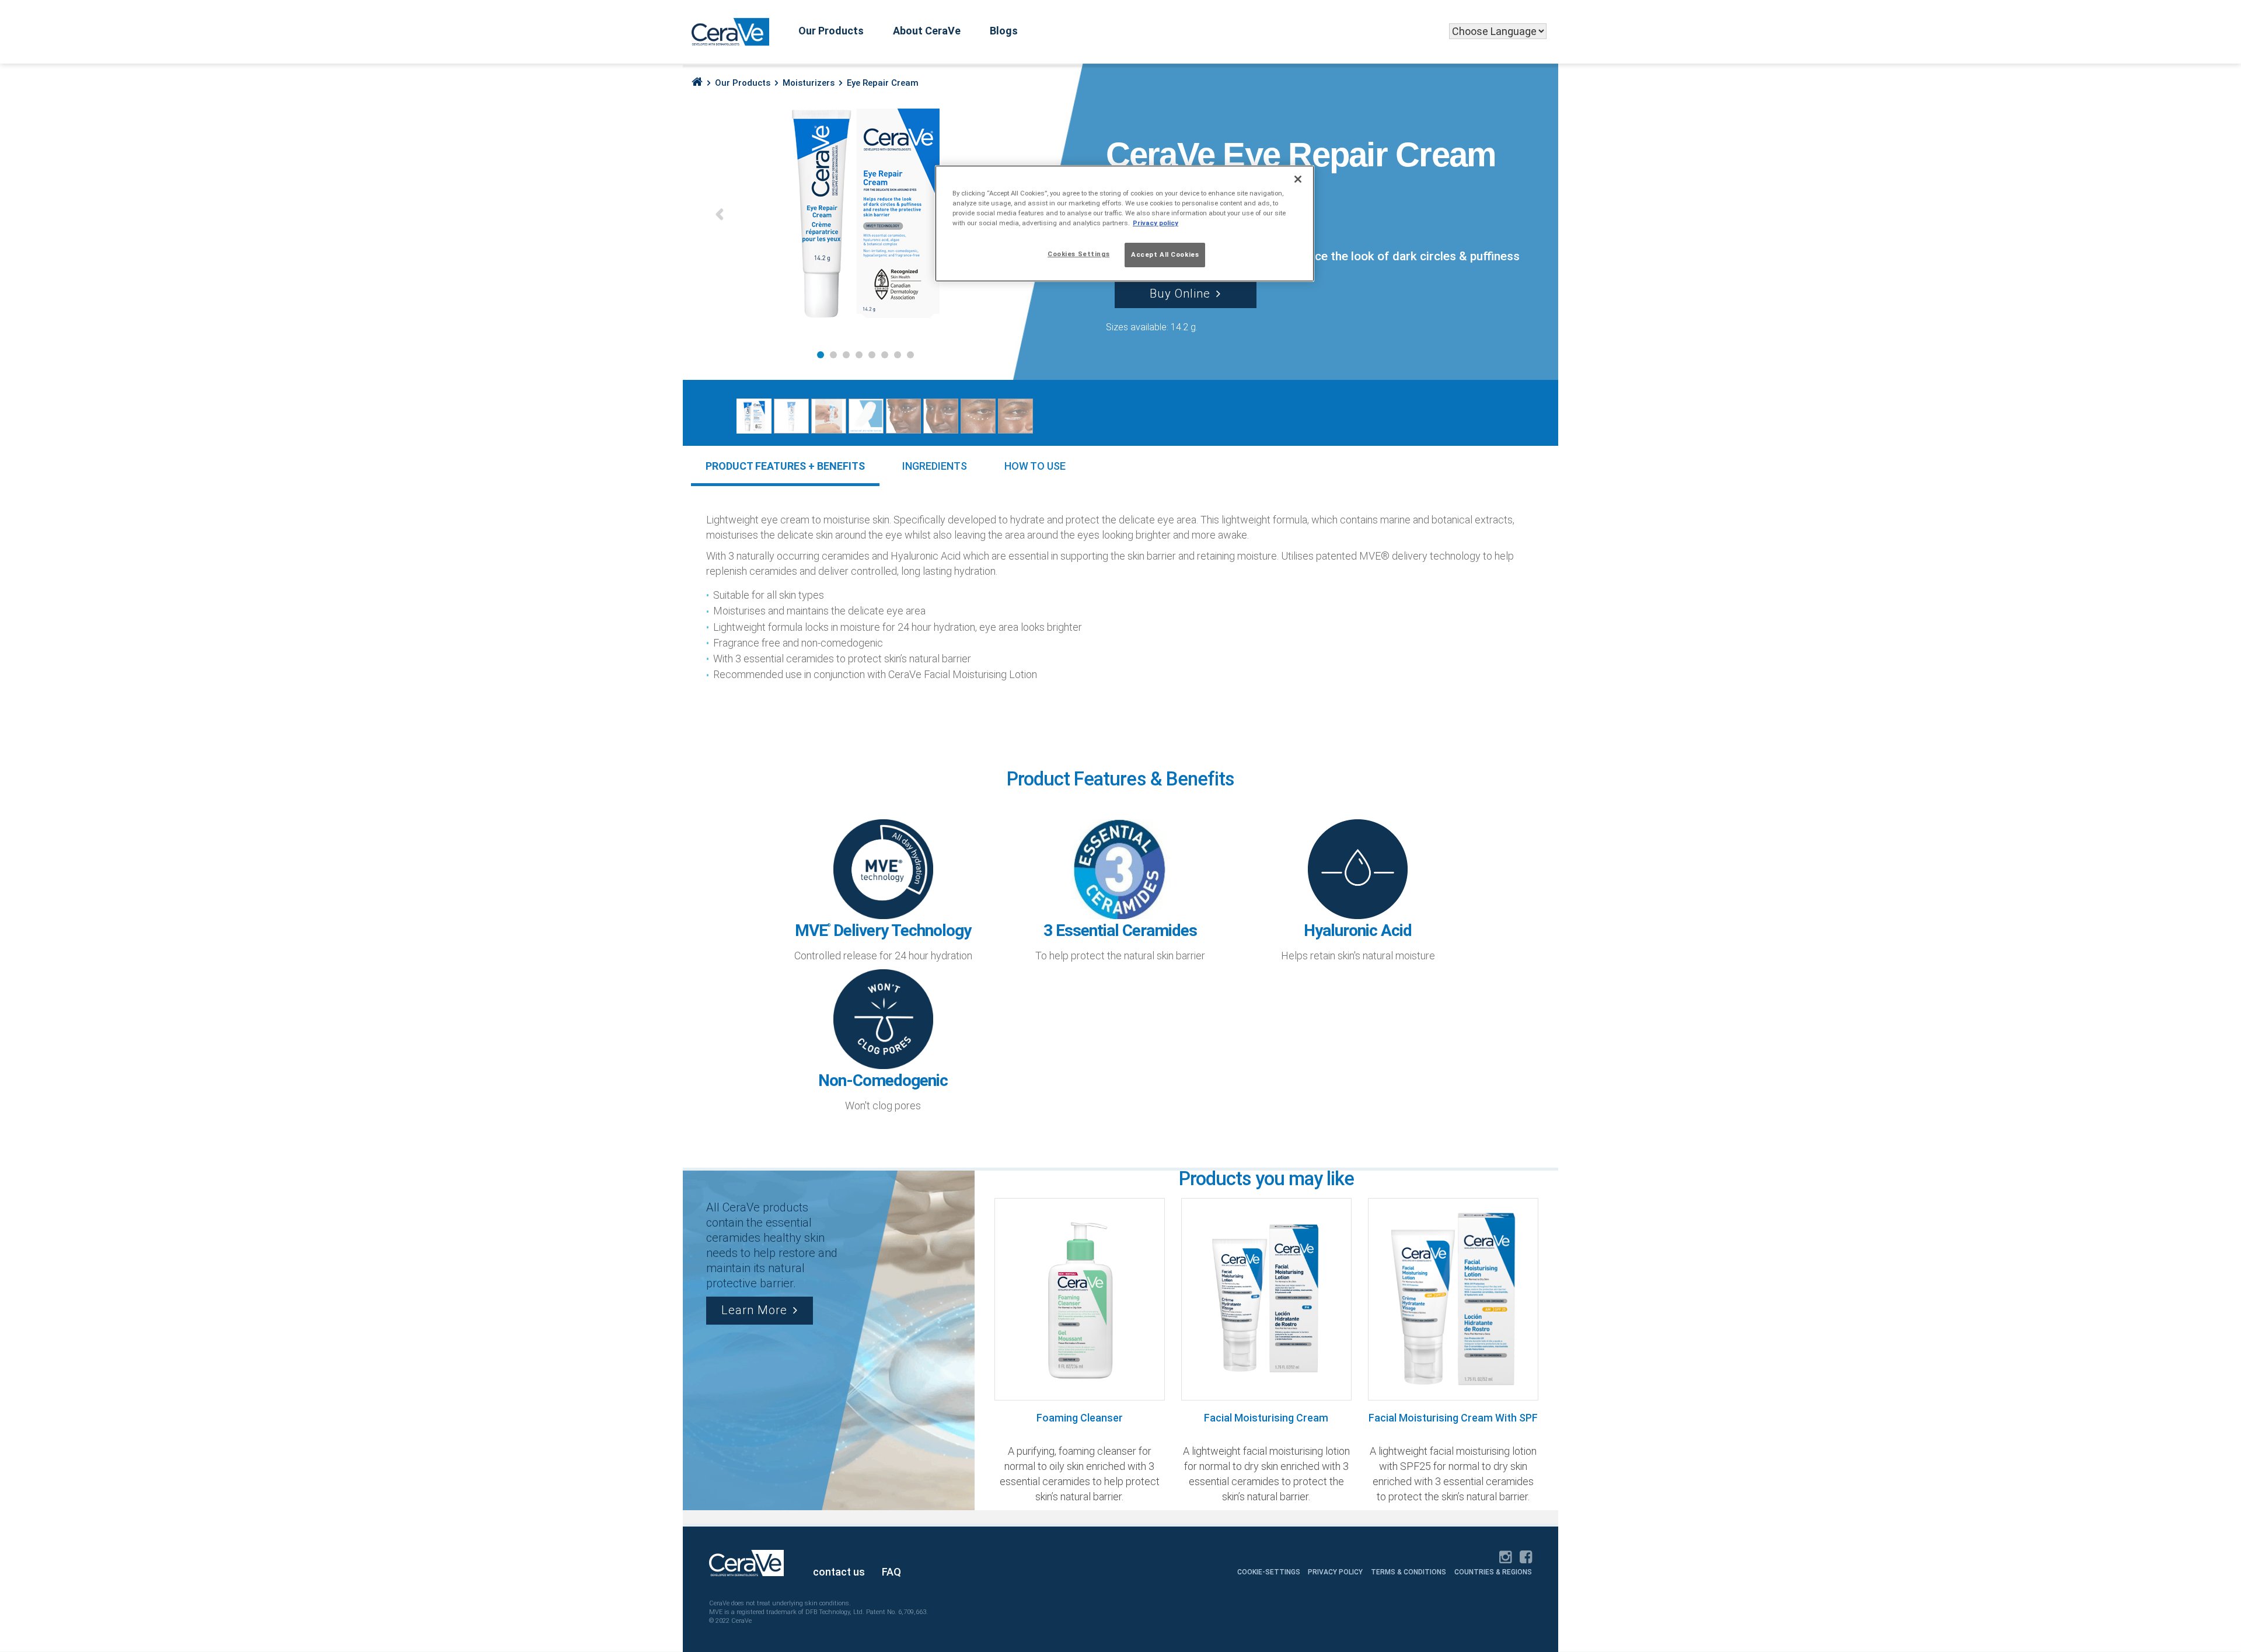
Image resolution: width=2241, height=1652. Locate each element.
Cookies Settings (1078, 254)
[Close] (1298, 179)
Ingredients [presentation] (935, 466)
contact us (839, 1572)
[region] (1125, 223)
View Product (1074, 1298)
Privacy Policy (1335, 1572)
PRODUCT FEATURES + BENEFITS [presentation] (785, 466)
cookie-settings (1270, 1572)
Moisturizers (809, 83)
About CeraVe (927, 31)
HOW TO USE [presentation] (1035, 466)
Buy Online (1180, 294)
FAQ (891, 1572)
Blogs (1004, 31)
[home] (697, 82)
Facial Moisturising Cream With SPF (1453, 1418)
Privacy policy (1156, 223)
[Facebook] (1526, 1558)
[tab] (785, 466)
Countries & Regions (1493, 1572)
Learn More (754, 1310)
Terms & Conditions (1409, 1572)
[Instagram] (1505, 1558)
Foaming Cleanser (1080, 1418)
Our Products (831, 31)
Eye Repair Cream (883, 83)
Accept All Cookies (1165, 254)
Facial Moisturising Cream (1266, 1418)
